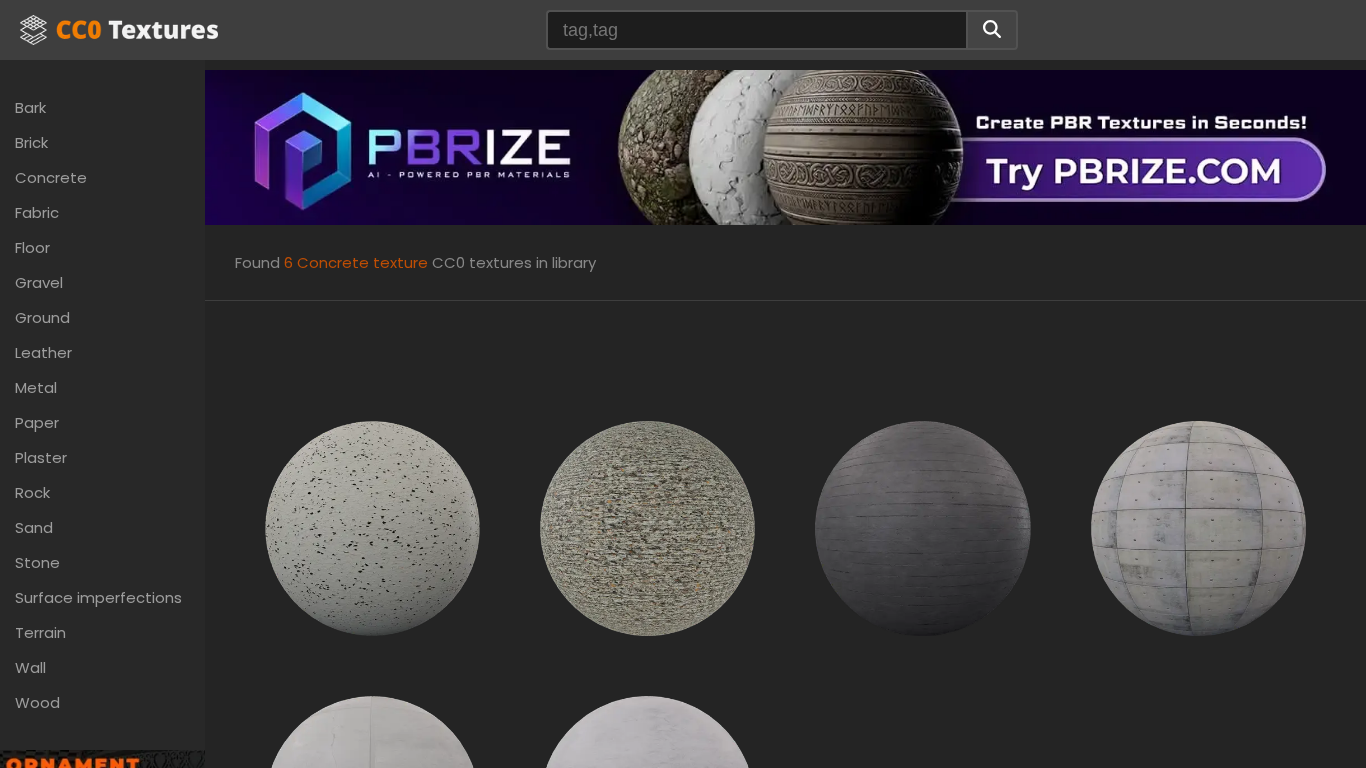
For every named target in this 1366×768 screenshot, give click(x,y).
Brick (31, 142)
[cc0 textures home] (119, 30)
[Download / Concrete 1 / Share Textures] (372, 527)
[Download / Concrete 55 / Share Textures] (922, 527)
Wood (37, 702)
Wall (30, 667)
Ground (42, 317)
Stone (37, 562)
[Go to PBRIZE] (785, 146)
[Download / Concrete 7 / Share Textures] (1198, 527)
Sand (34, 527)
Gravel (39, 282)
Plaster (41, 457)
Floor (32, 247)
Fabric (37, 212)
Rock (32, 492)
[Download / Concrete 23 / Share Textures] (647, 527)
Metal (36, 387)
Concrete (51, 177)
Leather (43, 352)
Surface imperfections (98, 597)
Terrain (40, 632)
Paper (37, 422)
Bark (30, 107)
